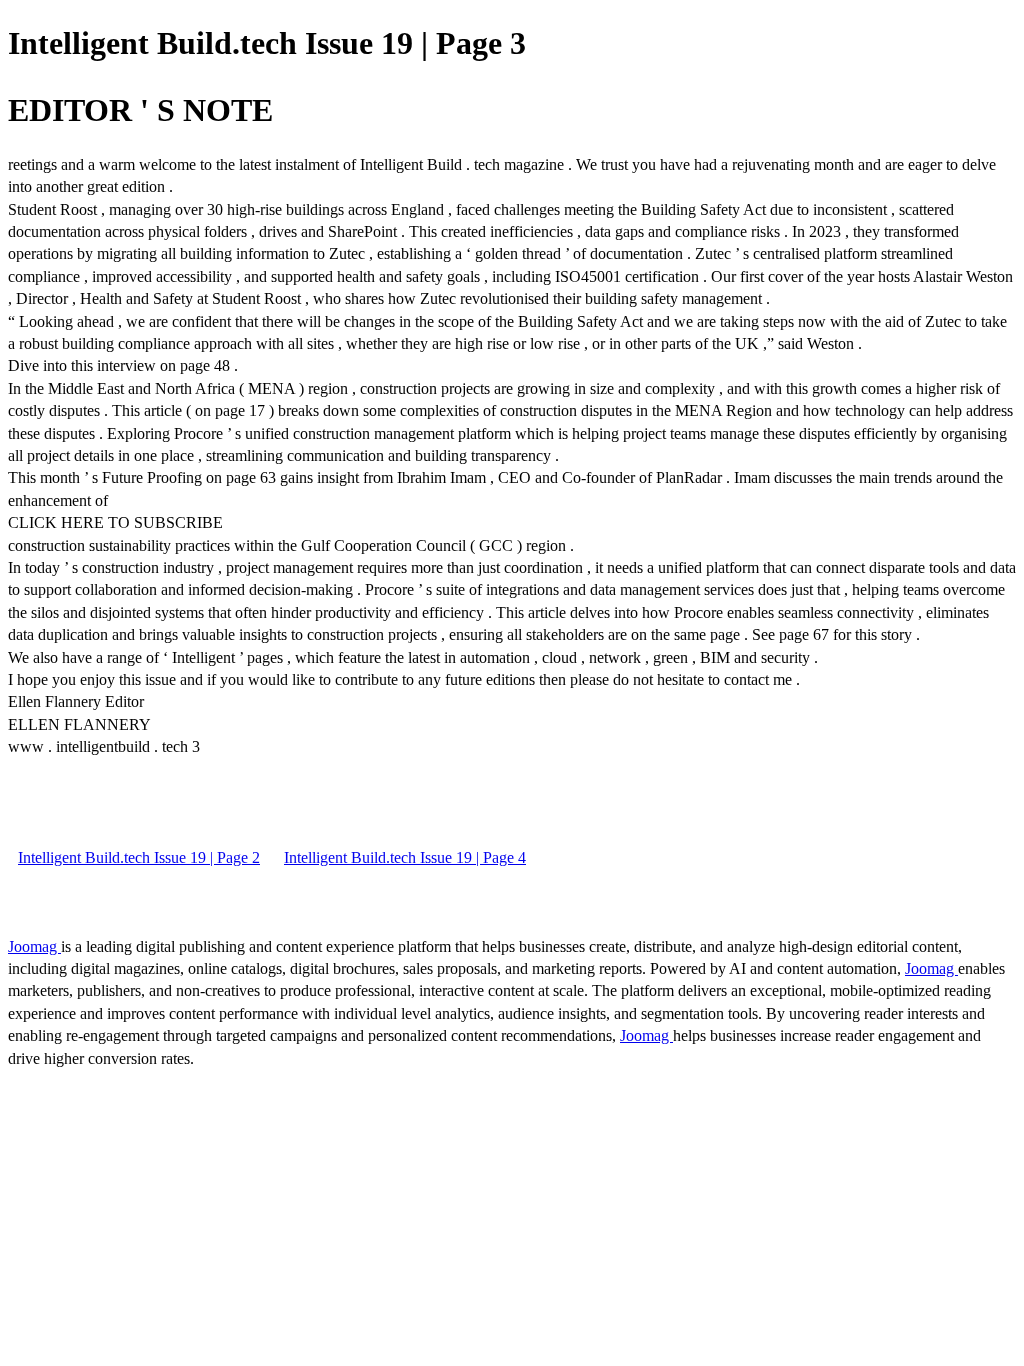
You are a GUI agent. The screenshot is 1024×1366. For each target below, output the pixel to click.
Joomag (34, 946)
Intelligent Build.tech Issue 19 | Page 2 (139, 857)
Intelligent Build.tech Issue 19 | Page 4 (405, 857)
